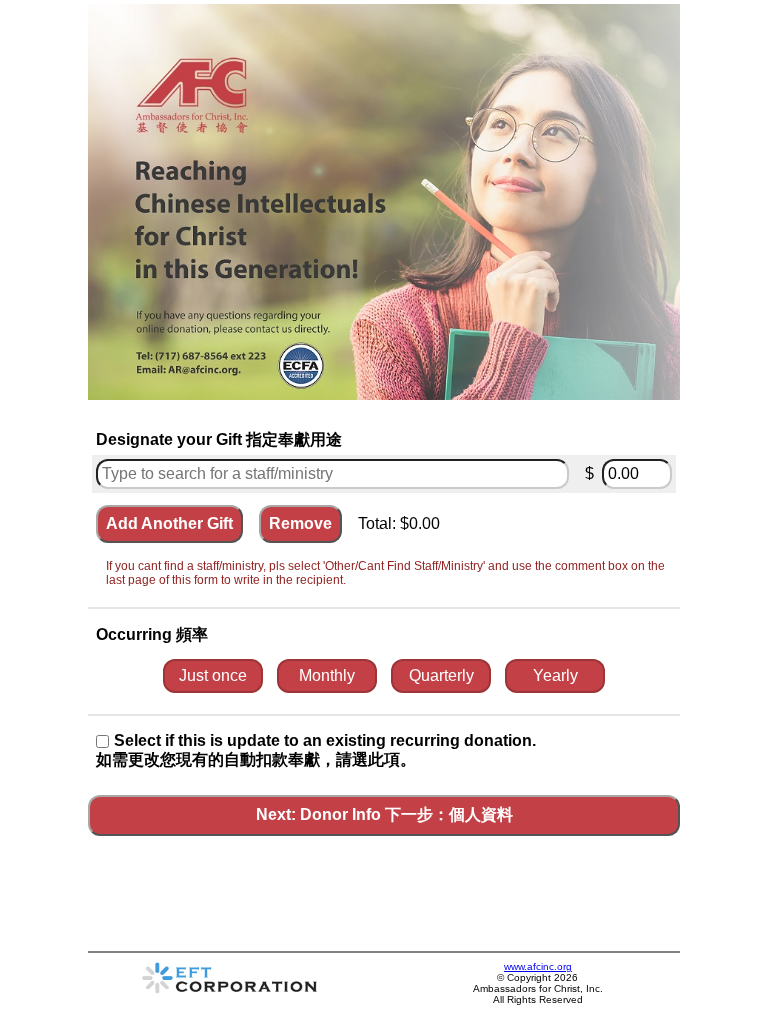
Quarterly (441, 675)
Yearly (555, 675)
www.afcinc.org (538, 966)
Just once (213, 675)
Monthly (327, 675)
